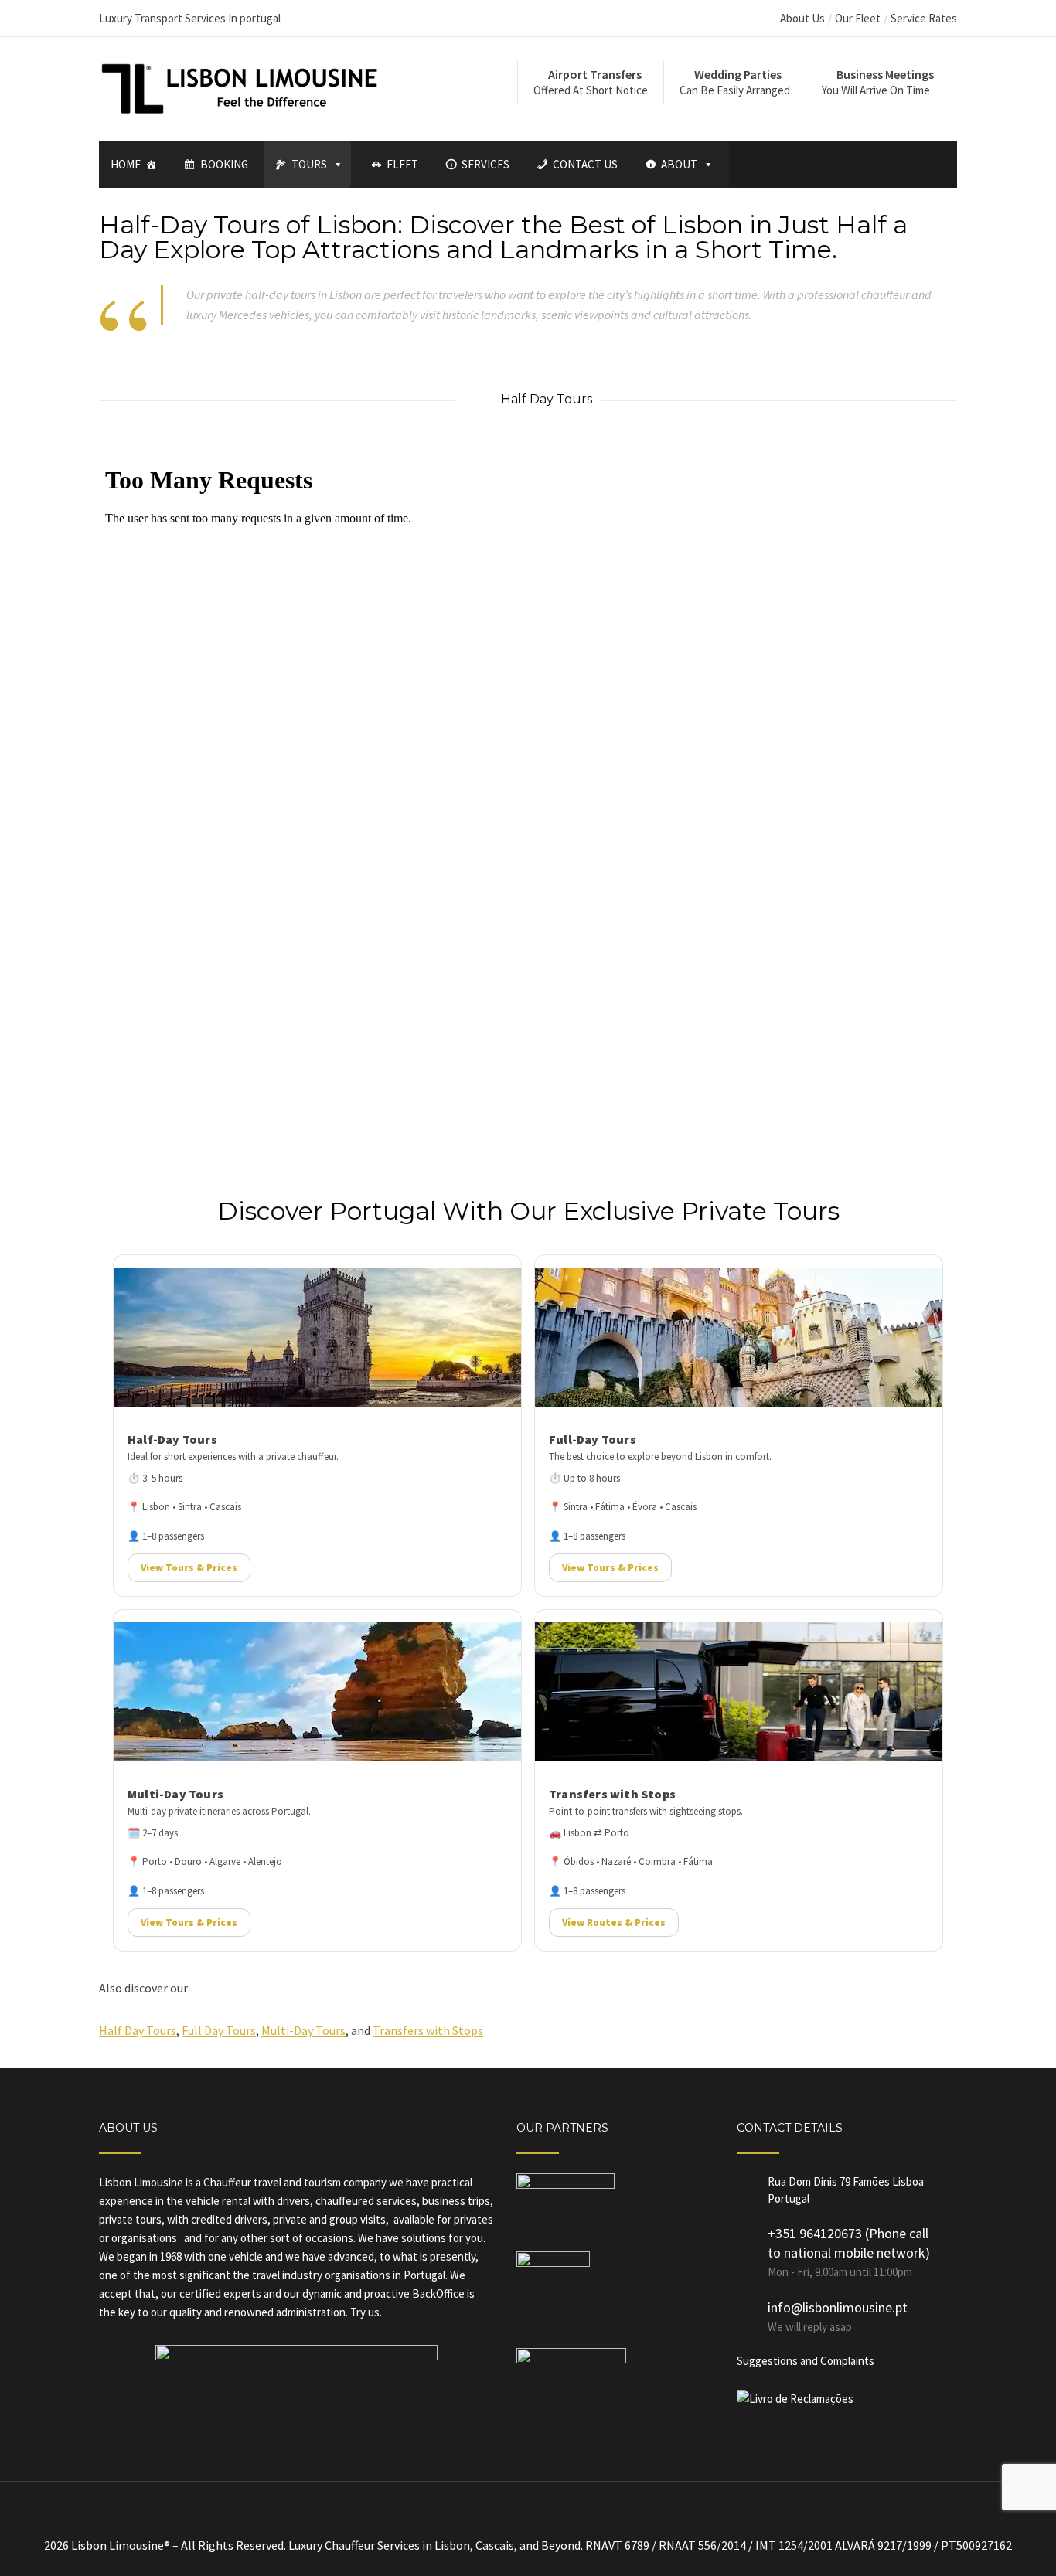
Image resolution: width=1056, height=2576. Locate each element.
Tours (309, 164)
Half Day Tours (138, 2030)
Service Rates (924, 18)
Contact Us (585, 164)
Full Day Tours (219, 2030)
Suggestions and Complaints (806, 2361)
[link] (317, 1426)
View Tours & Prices (189, 1568)
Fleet (402, 164)
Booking (224, 164)
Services (485, 164)
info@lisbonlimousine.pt (838, 2307)
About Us (802, 18)
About (679, 164)
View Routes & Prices (614, 1923)
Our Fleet (858, 18)
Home (126, 164)
